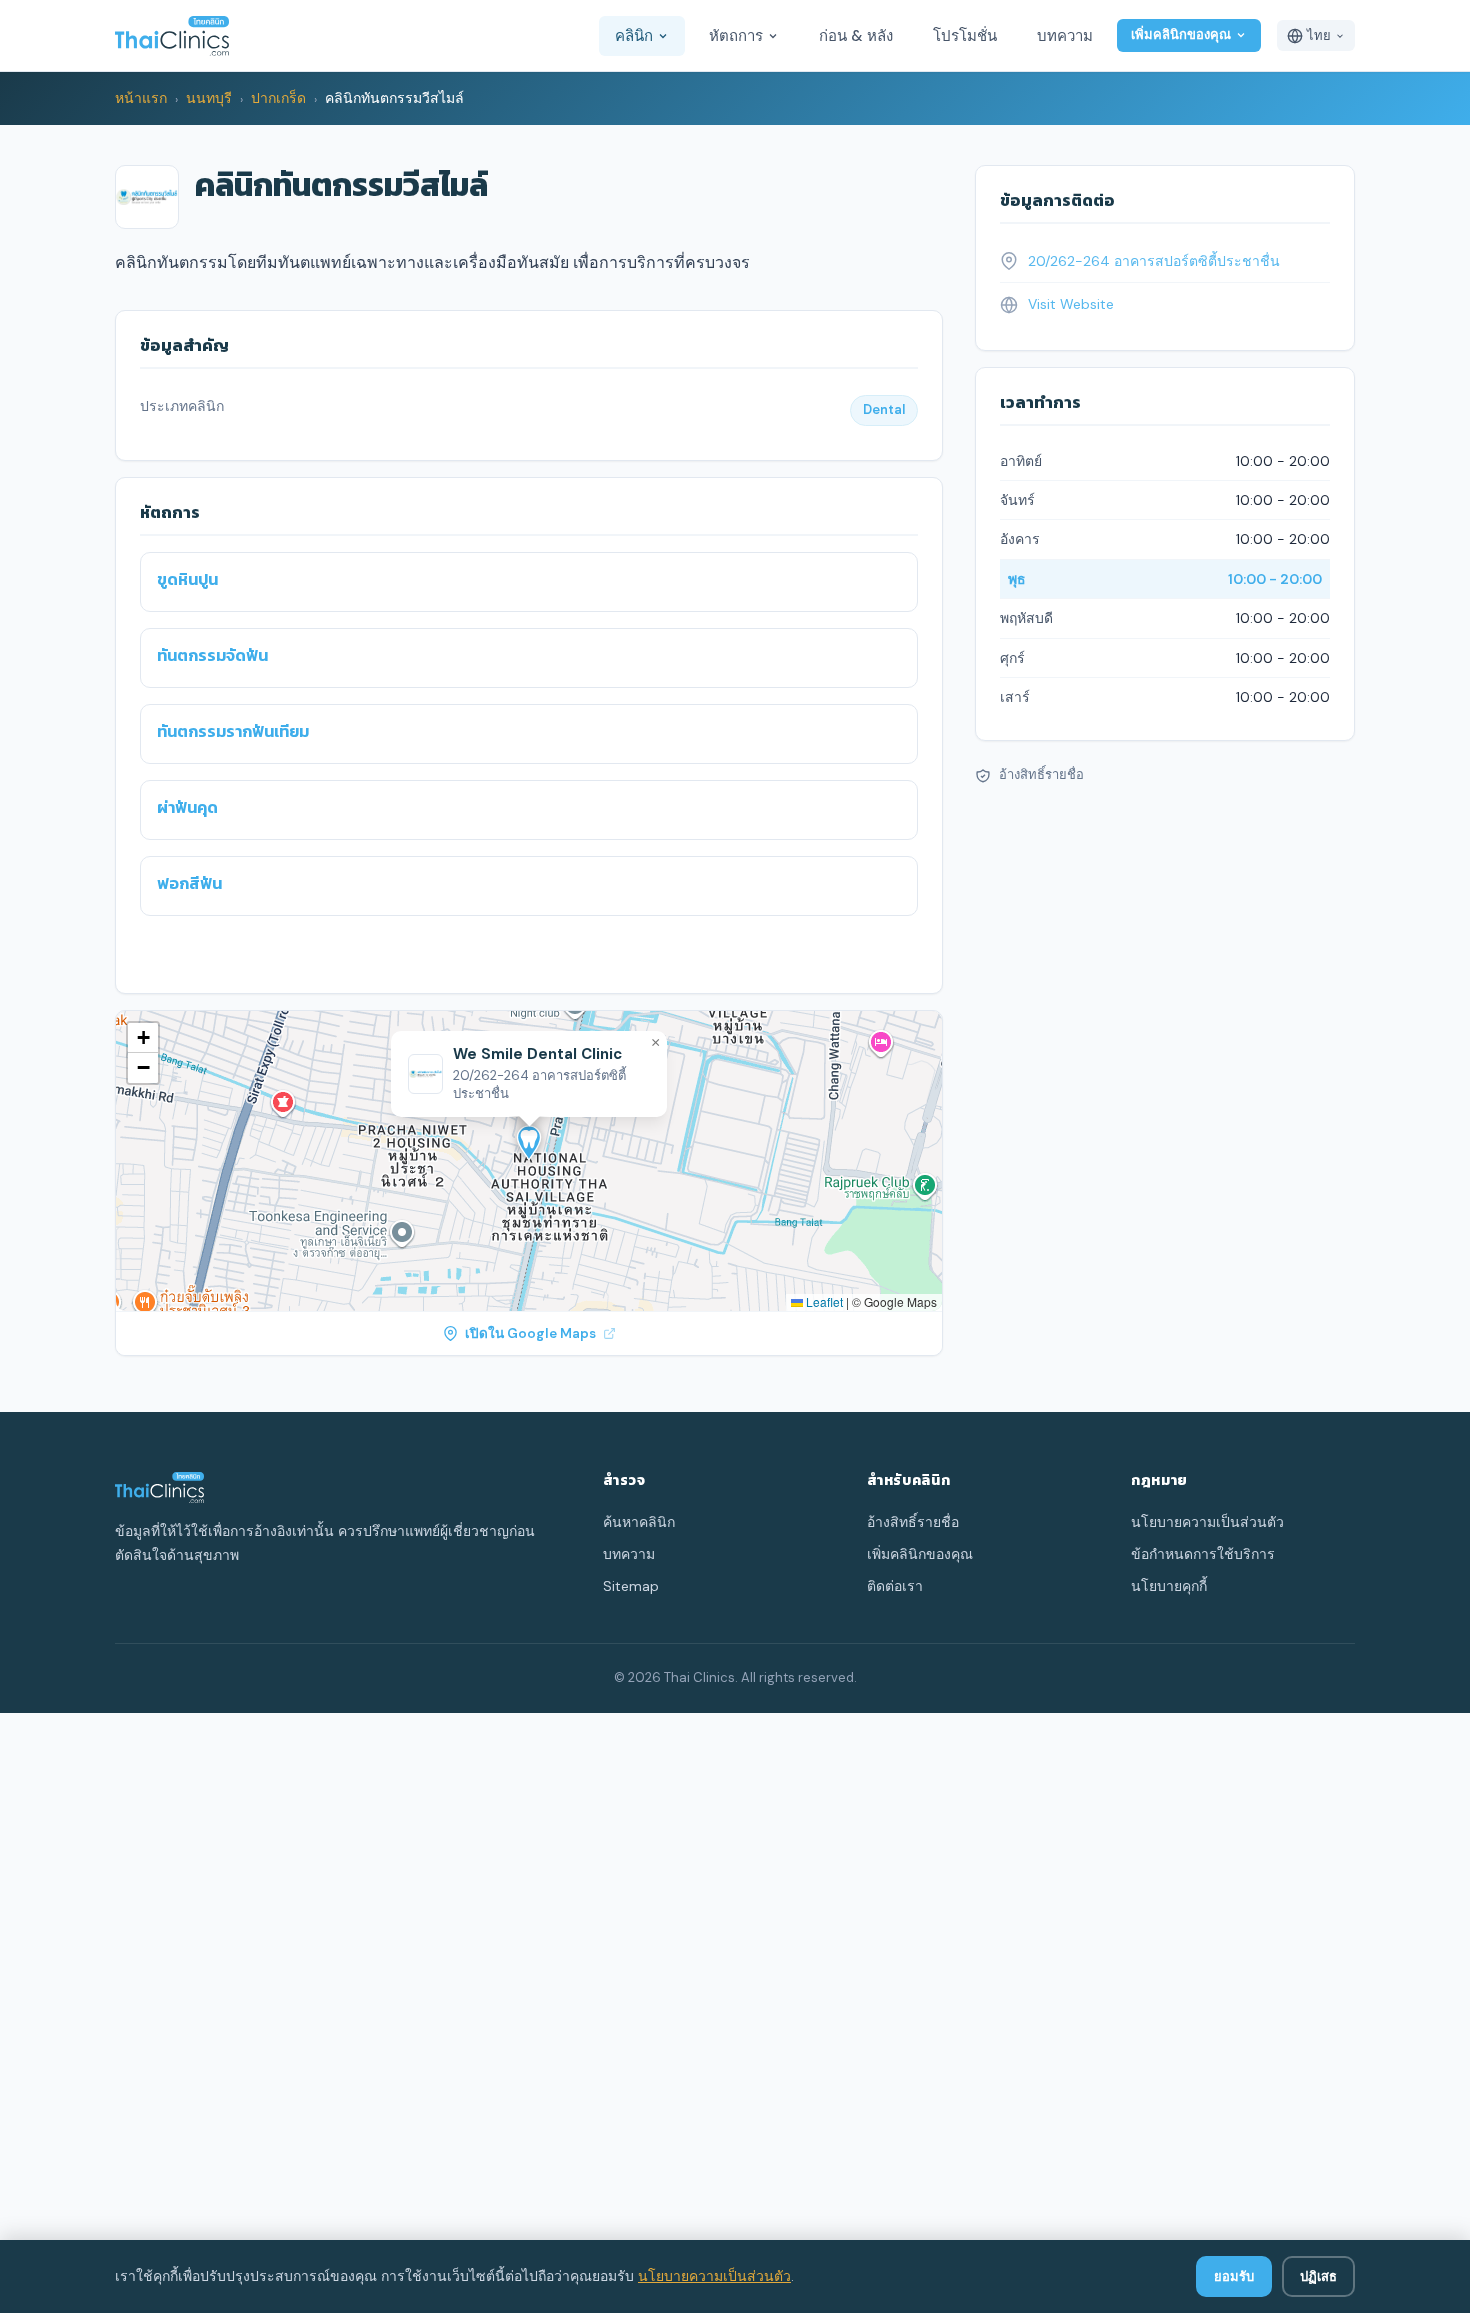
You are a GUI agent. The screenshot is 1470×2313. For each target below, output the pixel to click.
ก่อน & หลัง (856, 36)
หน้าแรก (141, 98)
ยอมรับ (1234, 2276)
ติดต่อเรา (895, 1586)
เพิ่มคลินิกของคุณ (1181, 34)
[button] (529, 1143)
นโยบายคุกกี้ (1169, 1586)
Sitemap (631, 1586)
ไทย (1319, 35)
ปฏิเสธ (1318, 2276)
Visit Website (1071, 304)
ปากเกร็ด (278, 98)
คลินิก (634, 36)
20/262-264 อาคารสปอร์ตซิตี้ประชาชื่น (1154, 261)
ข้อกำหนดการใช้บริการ (1203, 1554)
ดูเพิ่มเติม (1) (193, 948)
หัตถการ (736, 36)
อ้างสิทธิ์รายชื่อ (1041, 775)
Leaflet (823, 1301)
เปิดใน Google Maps (530, 1333)
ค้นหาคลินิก (639, 1522)
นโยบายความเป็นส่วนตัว (714, 2276)
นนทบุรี (209, 98)
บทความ (1065, 36)
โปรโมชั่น (965, 36)
